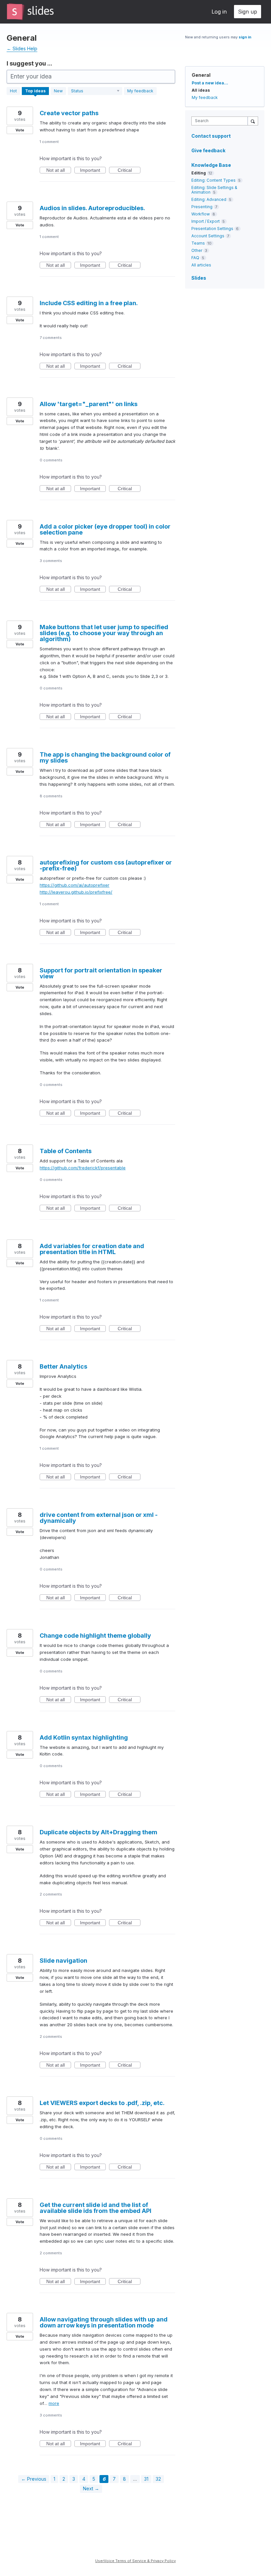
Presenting (202, 207)
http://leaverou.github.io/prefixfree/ (76, 892)
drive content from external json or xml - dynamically (99, 1518)
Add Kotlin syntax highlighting (84, 1737)
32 (158, 2479)
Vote (20, 130)
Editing (199, 173)
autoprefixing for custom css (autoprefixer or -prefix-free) (106, 865)
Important (93, 170)
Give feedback (208, 150)
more (54, 2403)
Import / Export (206, 221)
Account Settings (208, 236)
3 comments (51, 561)
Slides (199, 278)
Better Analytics (63, 1366)
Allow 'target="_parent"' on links (89, 404)
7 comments (51, 338)
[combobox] (221, 121)
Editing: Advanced (209, 199)
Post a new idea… (210, 83)
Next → (91, 2488)
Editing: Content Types (213, 180)
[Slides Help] (30, 12)
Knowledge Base (211, 165)
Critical (129, 170)
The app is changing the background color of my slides (105, 757)
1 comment (49, 142)
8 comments (51, 796)
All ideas (201, 90)
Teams (198, 243)
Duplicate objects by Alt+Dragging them (98, 1832)
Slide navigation (63, 1961)
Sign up (248, 12)
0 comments (51, 460)
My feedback (140, 91)
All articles (201, 265)
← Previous (34, 2479)
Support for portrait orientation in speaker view (101, 973)
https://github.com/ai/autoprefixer (75, 885)
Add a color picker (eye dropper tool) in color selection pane (105, 529)
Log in (219, 12)
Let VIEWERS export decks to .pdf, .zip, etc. (102, 2103)
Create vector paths (69, 113)
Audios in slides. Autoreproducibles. (92, 208)
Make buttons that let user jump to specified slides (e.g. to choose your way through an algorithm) (104, 633)
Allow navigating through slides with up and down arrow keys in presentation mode (104, 2322)
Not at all (59, 170)
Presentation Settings (212, 229)
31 (146, 2479)
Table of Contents (66, 1151)
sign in (245, 37)
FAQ (195, 258)
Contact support (211, 136)
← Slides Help (22, 48)
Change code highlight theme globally (95, 1636)
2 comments (51, 1894)
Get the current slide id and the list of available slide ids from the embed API (96, 2208)
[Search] (253, 121)
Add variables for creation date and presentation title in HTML (92, 1249)
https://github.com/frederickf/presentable (83, 1168)
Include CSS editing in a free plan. (89, 303)
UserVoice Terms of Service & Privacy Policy (135, 2561)
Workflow (201, 214)
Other (197, 250)
